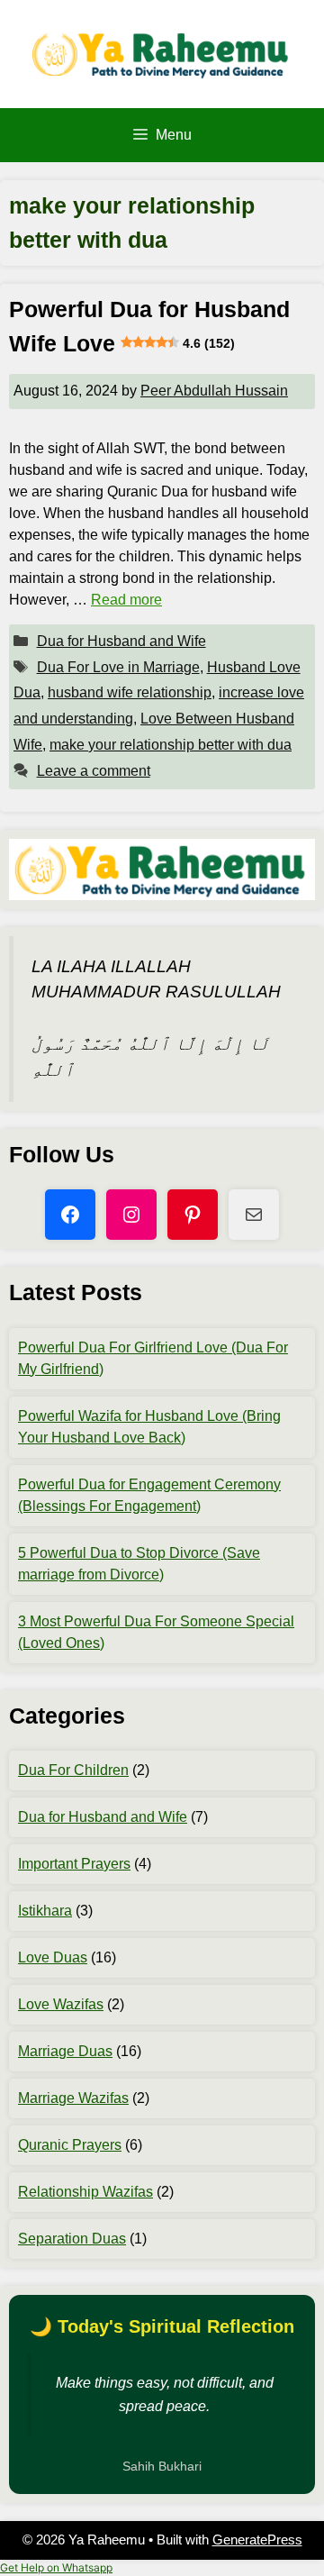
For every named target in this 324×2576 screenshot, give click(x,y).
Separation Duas (72, 2239)
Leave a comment (94, 771)
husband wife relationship (130, 692)
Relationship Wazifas (85, 2192)
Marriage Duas (65, 2051)
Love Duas (53, 1957)
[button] (56, 2567)
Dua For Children (73, 1770)
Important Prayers (74, 1864)
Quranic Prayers (70, 2145)
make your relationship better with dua (171, 745)
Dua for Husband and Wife (121, 641)
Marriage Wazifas (73, 2098)
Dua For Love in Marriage (118, 667)
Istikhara (45, 1911)
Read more (126, 600)
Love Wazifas (61, 2004)
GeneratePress (257, 2540)
